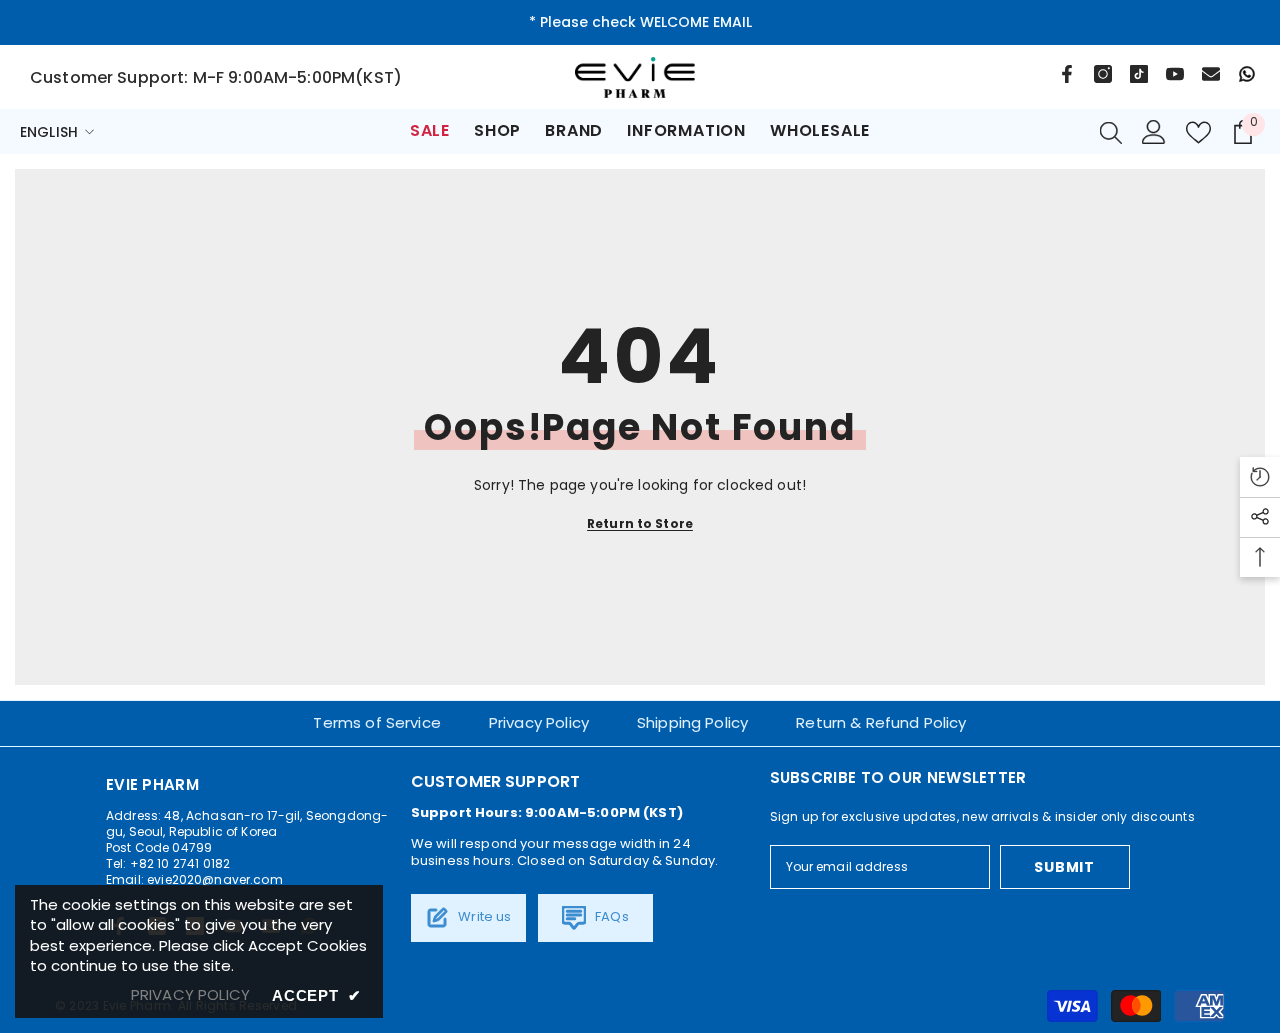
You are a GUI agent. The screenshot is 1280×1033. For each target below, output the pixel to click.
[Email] (1211, 74)
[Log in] (1154, 132)
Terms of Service (376, 722)
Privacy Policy (539, 722)
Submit (1064, 867)
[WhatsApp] (1247, 74)
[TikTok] (1139, 74)
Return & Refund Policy (881, 722)
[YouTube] (1175, 74)
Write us (483, 916)
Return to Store (640, 523)
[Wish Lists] (1198, 132)
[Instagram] (1103, 74)
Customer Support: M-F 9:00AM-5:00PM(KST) (216, 77)
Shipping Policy (692, 722)
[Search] (1111, 132)
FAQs (610, 916)
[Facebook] (1067, 74)
